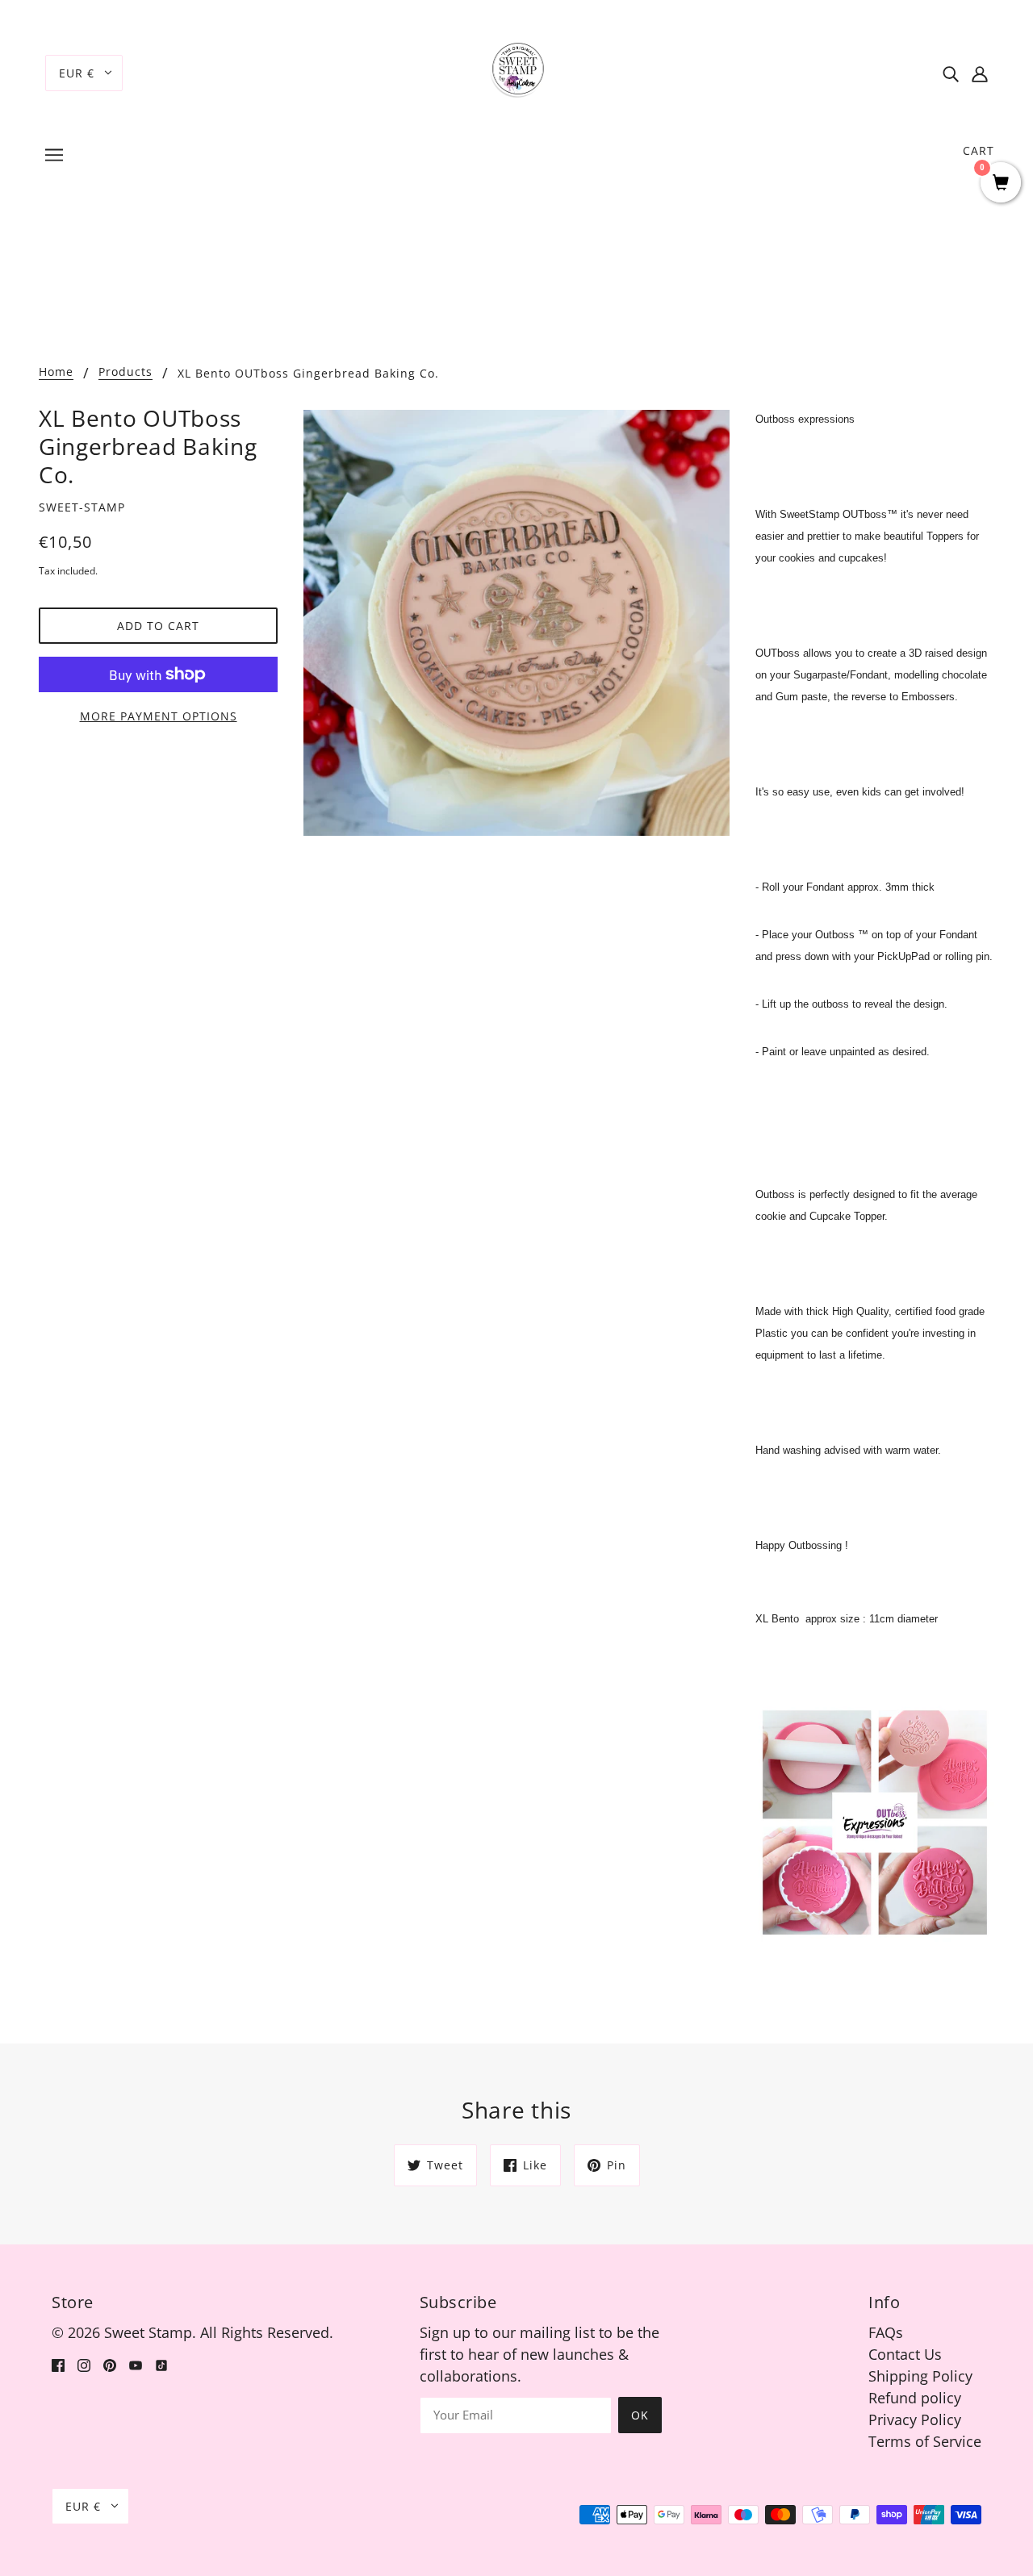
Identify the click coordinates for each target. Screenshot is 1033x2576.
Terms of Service (925, 2441)
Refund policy (915, 2398)
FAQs (886, 2332)
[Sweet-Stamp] (517, 71)
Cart (979, 150)
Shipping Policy (920, 2376)
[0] (1001, 184)
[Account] (980, 73)
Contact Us (905, 2354)
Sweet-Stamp (82, 507)
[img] (951, 73)
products (125, 373)
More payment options (159, 716)
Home (56, 373)
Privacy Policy (915, 2419)
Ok (640, 2415)
